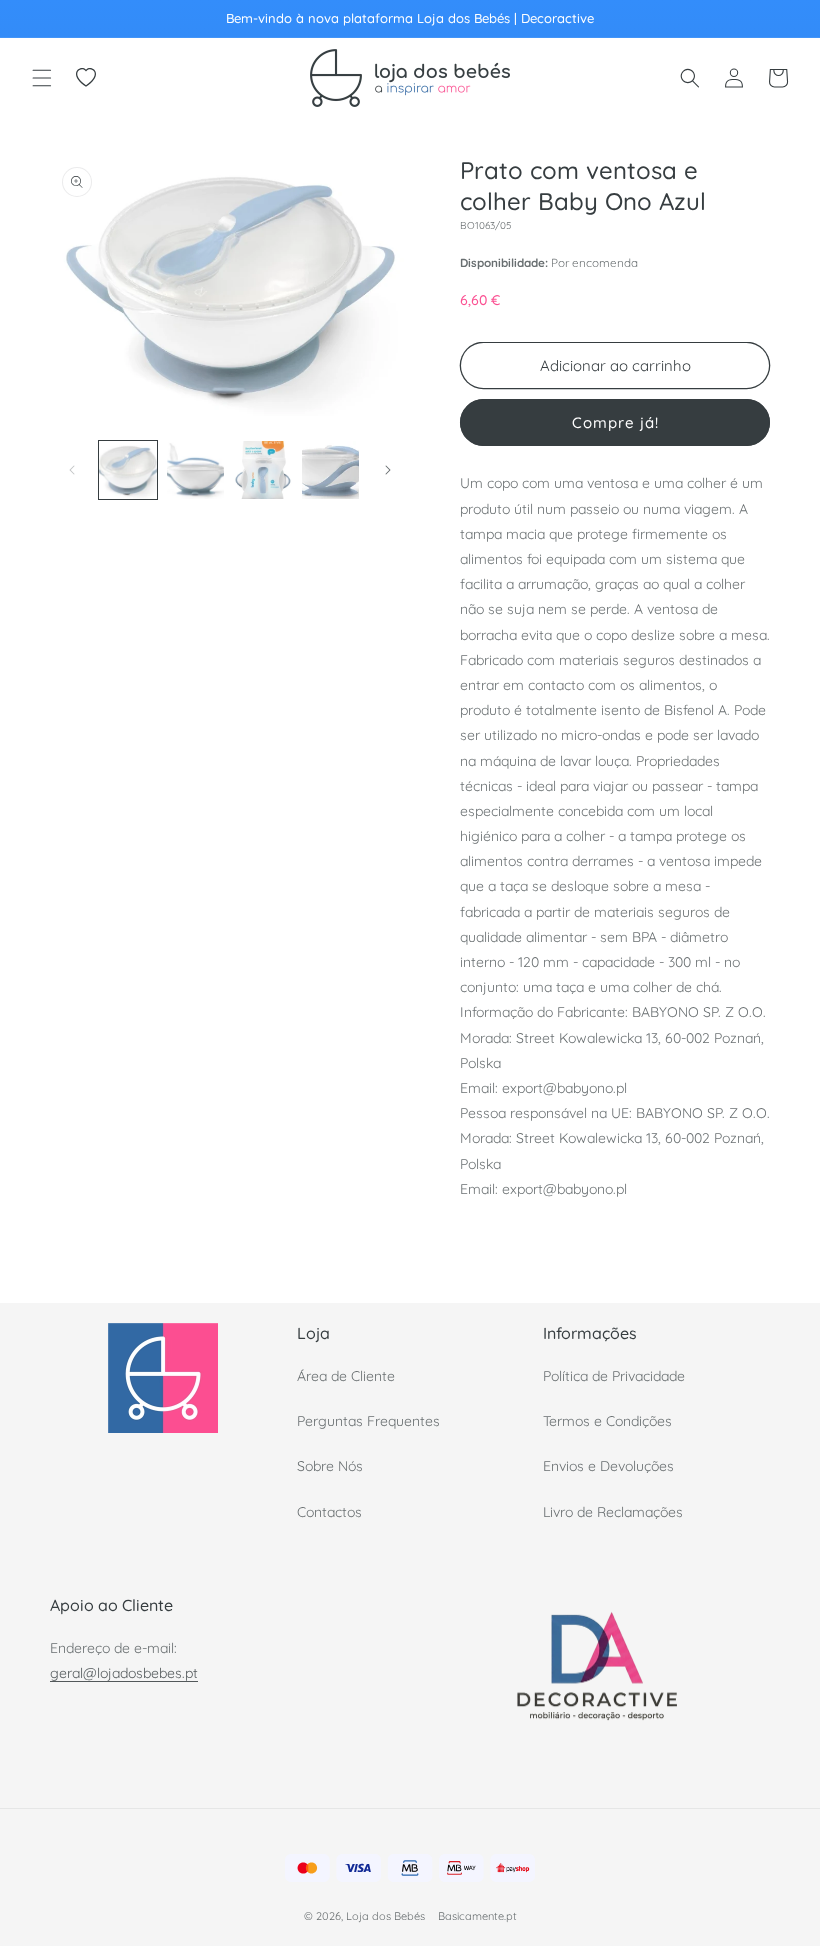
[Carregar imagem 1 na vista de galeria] (128, 470)
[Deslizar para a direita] (388, 470)
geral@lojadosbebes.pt (124, 1673)
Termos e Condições (607, 1421)
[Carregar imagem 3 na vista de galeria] (263, 470)
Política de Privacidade (614, 1376)
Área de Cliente (346, 1376)
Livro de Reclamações (613, 1512)
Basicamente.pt (477, 1916)
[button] (42, 78)
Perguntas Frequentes (368, 1421)
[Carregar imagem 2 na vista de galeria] (196, 470)
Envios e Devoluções (608, 1466)
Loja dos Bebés (385, 1916)
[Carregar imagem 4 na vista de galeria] (331, 470)
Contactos (329, 1512)
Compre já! (615, 422)
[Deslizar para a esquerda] (72, 470)
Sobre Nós (330, 1466)
